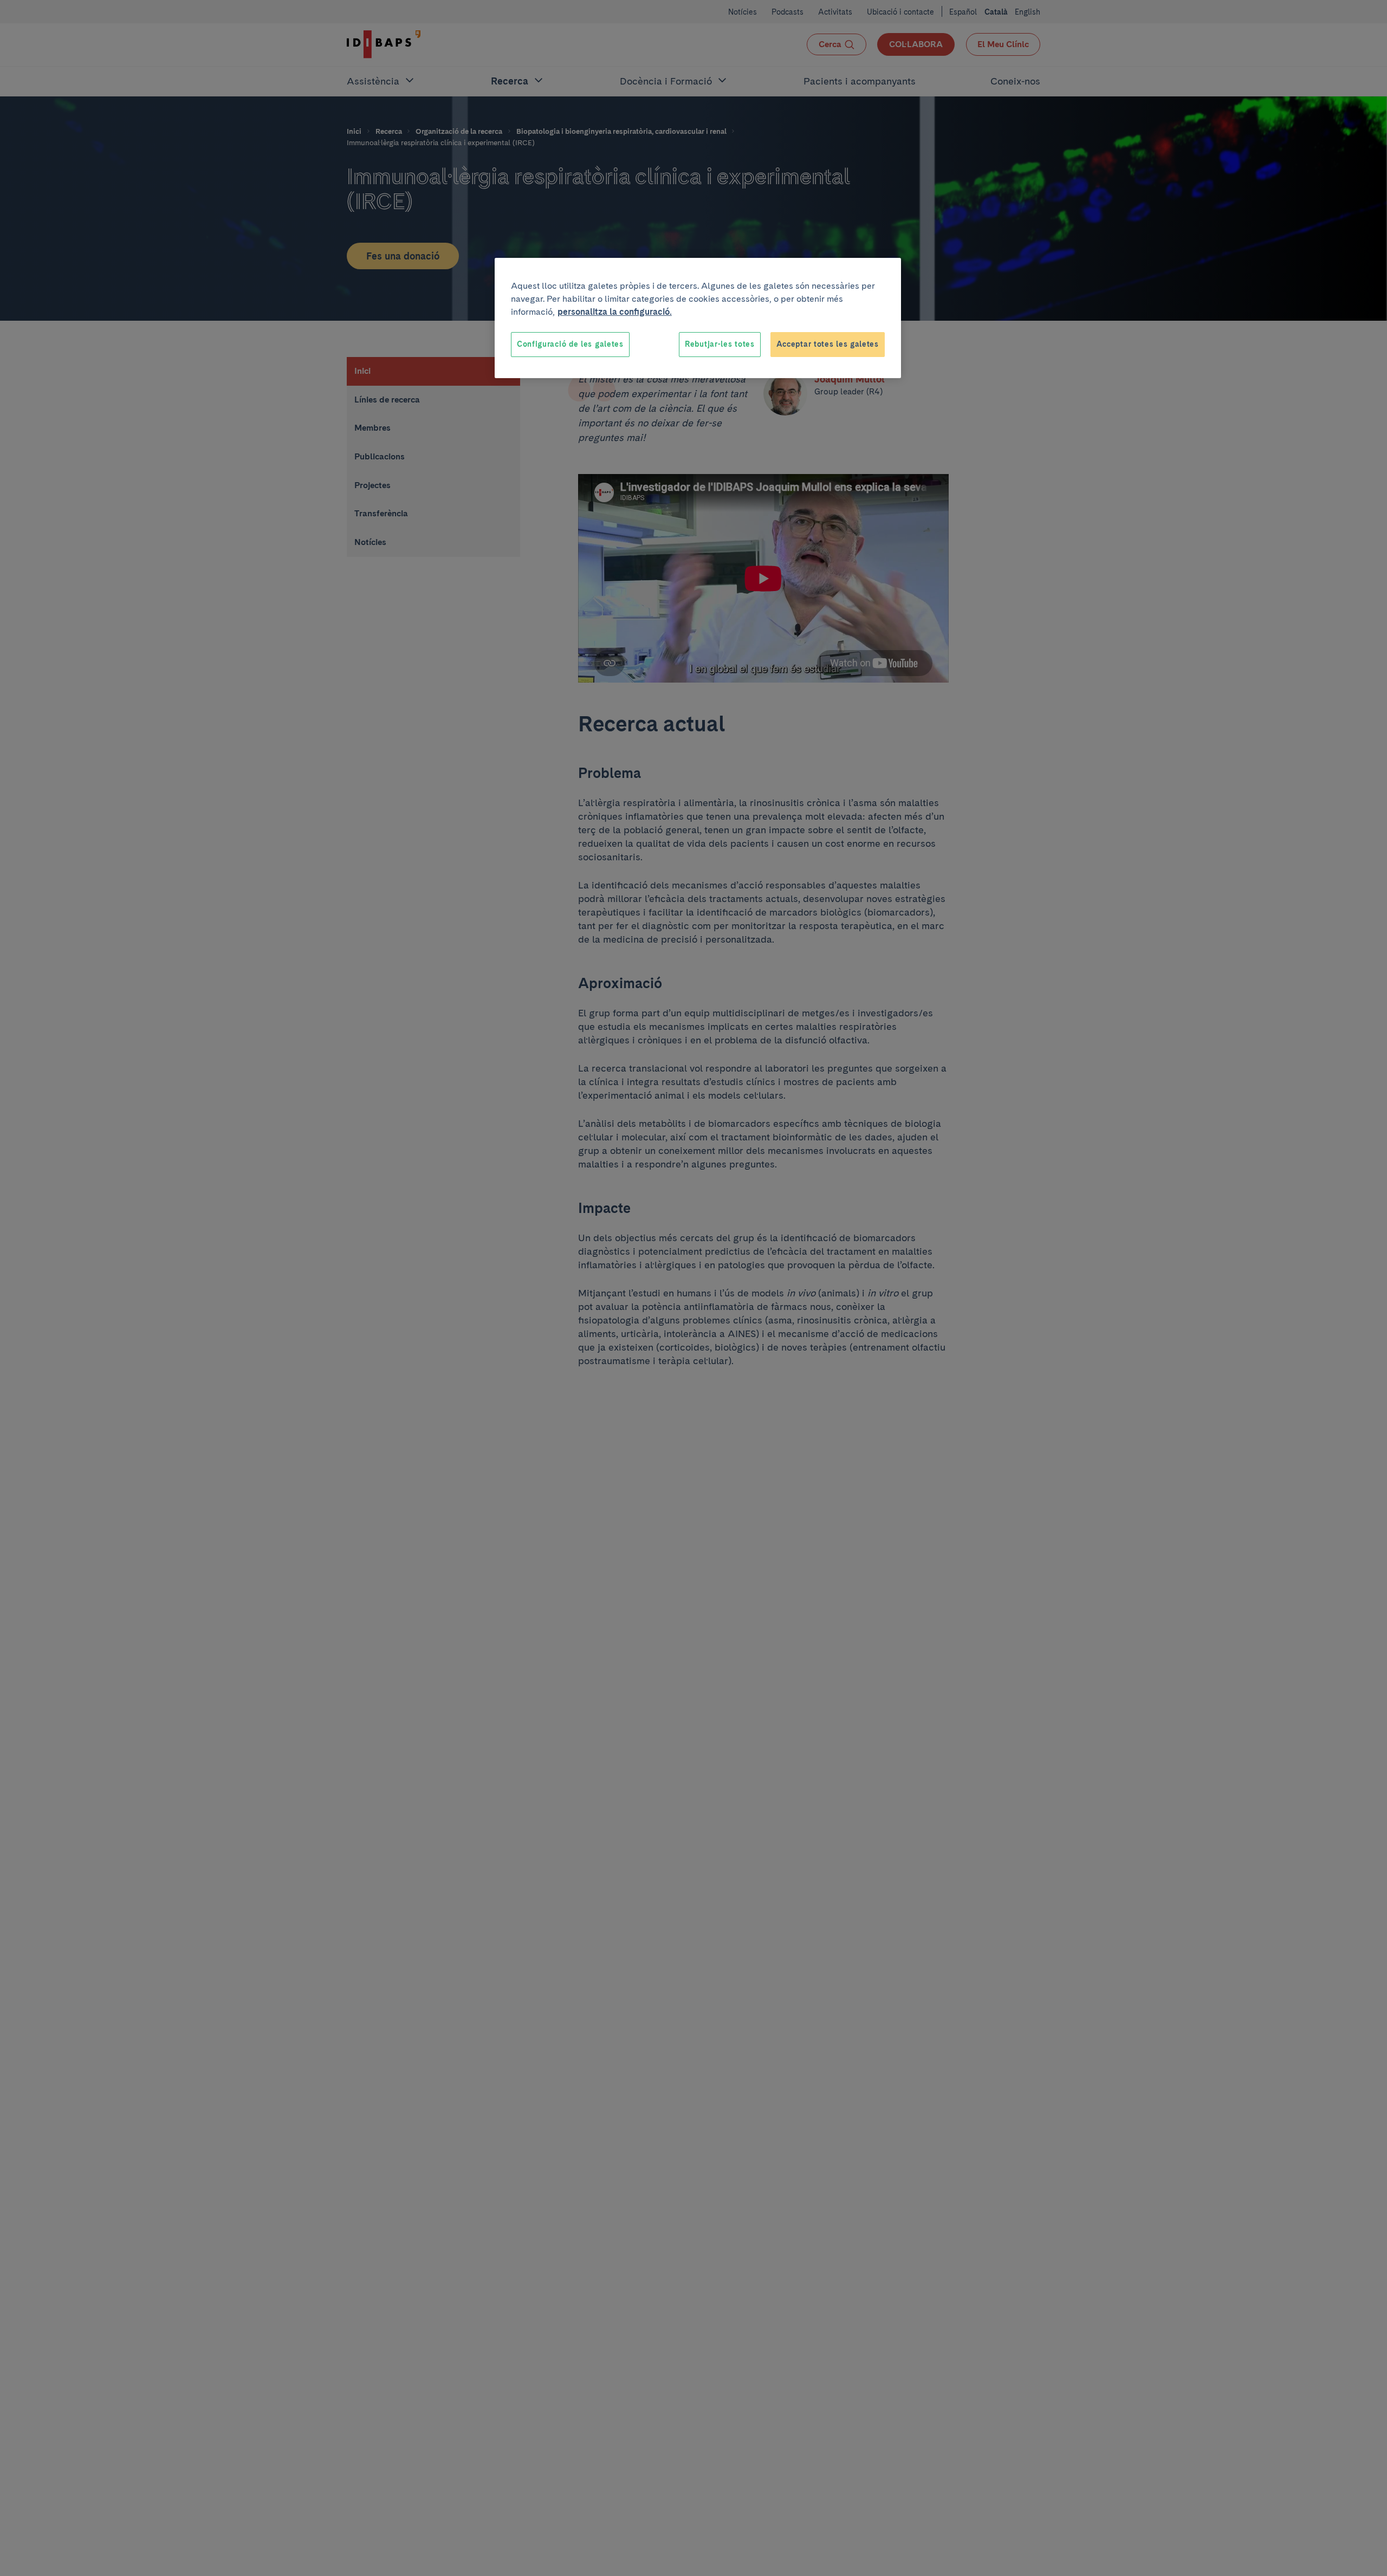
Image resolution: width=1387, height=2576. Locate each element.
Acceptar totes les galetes (828, 344)
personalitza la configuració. (615, 312)
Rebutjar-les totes (720, 344)
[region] (698, 318)
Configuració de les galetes (570, 344)
